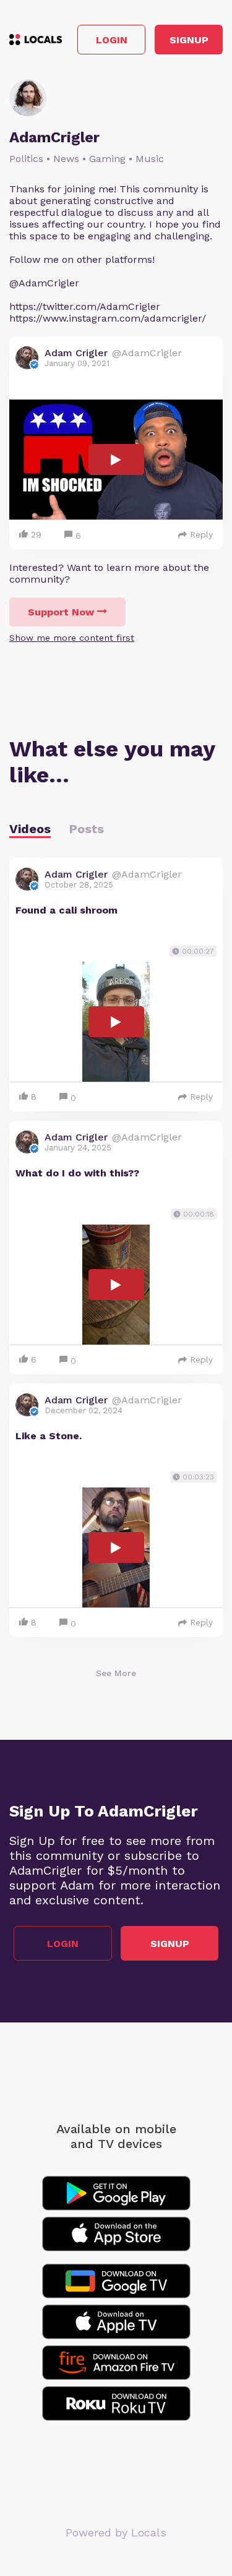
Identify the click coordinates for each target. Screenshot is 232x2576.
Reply (201, 534)
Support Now (61, 612)
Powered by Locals (116, 2532)
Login (112, 40)
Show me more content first (72, 638)
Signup (189, 40)
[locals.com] (36, 40)
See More (116, 1673)
